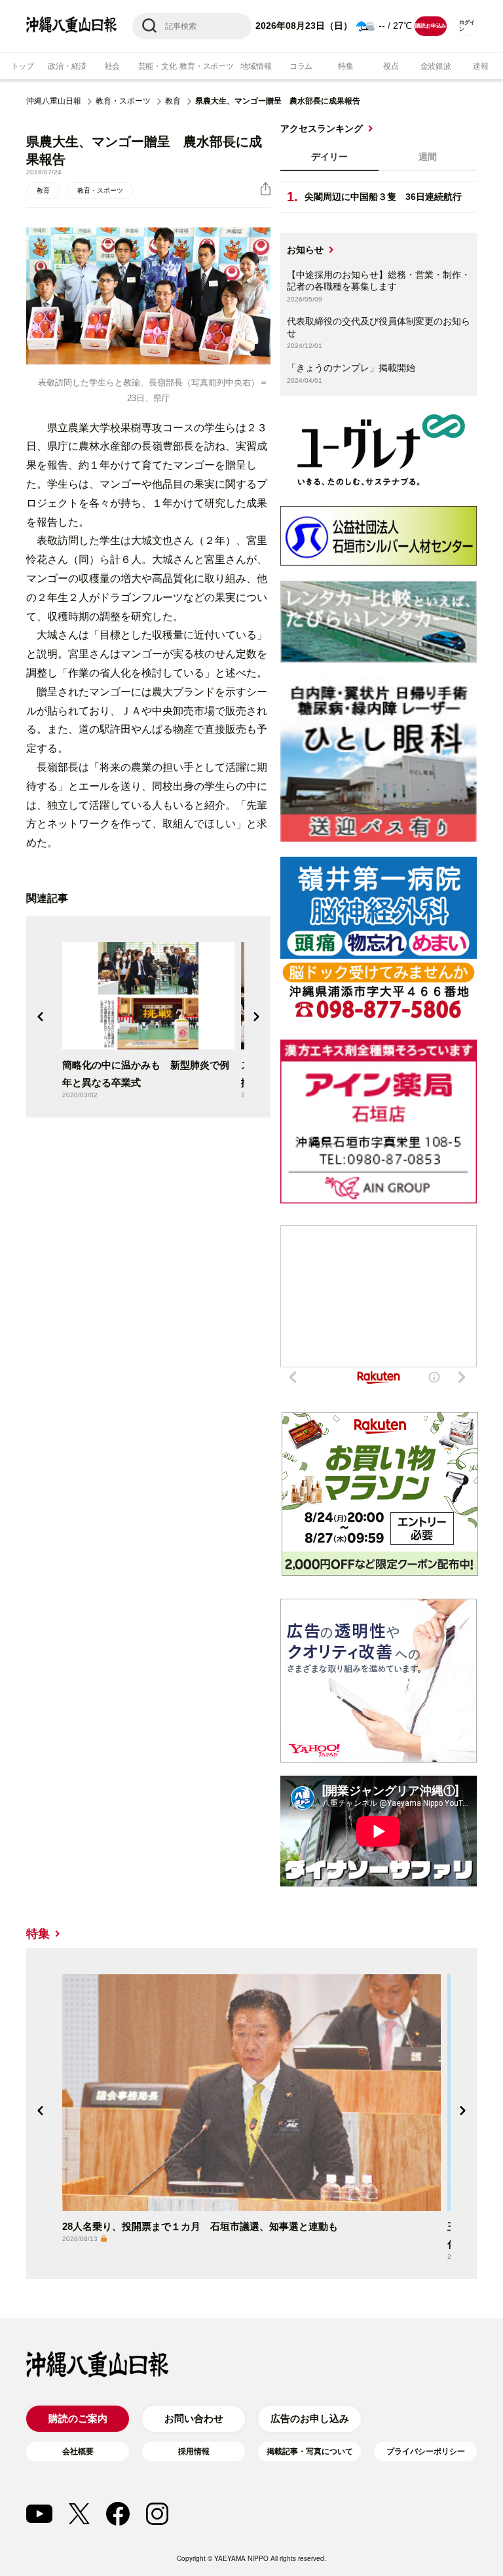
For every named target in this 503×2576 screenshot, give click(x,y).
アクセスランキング (322, 128)
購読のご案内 (78, 2418)
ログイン (467, 26)
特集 (346, 66)
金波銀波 (436, 66)
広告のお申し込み (310, 2418)
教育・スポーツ (206, 66)
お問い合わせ (194, 2418)
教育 (173, 101)
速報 (481, 66)
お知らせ (305, 250)
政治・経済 (67, 66)
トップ (23, 66)
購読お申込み (431, 26)
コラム (301, 66)
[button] (41, 1017)
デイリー (329, 157)
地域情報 (256, 66)
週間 (428, 157)
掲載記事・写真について (310, 2451)
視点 (391, 66)
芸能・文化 (158, 66)
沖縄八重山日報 (54, 101)
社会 (113, 66)
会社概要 (78, 2451)
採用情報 (194, 2451)
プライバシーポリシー (426, 2451)
